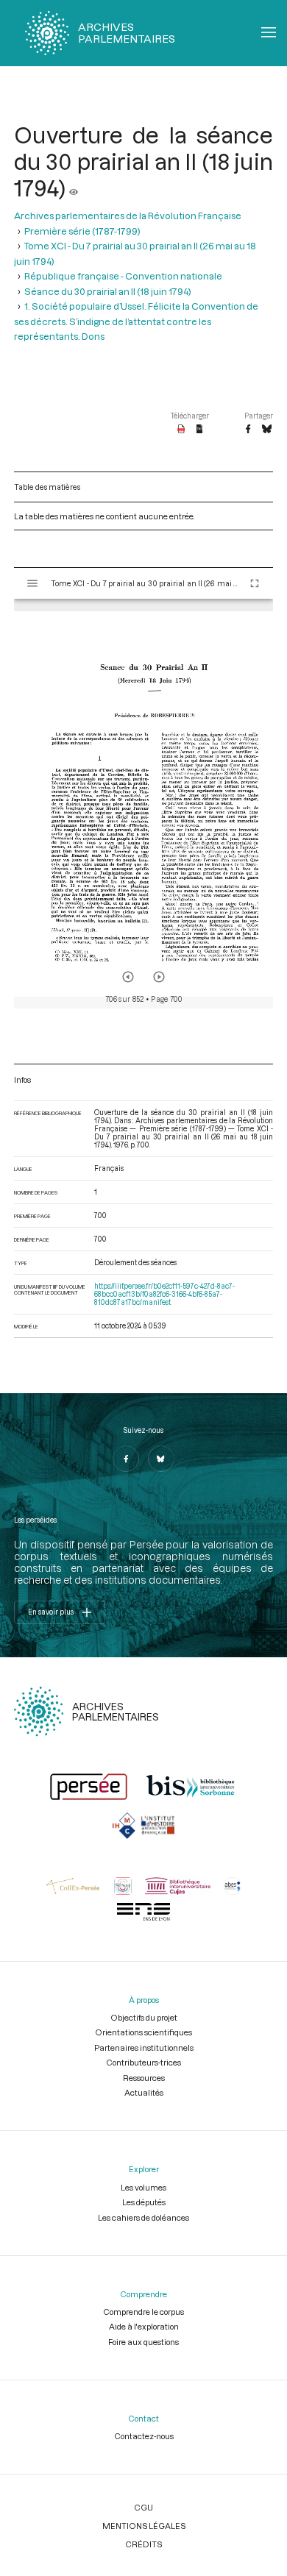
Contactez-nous (144, 2436)
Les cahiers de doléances (143, 2217)
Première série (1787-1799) (82, 231)
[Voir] (74, 188)
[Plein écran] (255, 583)
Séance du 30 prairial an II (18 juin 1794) (108, 291)
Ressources (144, 2078)
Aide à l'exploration (144, 2326)
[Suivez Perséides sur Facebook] (126, 1459)
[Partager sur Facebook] (248, 430)
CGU (143, 2507)
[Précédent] (128, 977)
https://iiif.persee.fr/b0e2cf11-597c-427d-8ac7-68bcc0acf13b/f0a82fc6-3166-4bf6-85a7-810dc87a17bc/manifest (164, 1294)
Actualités (144, 2092)
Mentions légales (144, 2526)
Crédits (143, 2544)
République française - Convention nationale (123, 276)
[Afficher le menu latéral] (32, 583)
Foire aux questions (143, 2342)
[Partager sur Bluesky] (267, 430)
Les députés (144, 2202)
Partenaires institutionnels (144, 2047)
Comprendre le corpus (143, 2312)
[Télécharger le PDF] (181, 430)
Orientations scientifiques (143, 2032)
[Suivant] (159, 977)
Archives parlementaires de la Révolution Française (128, 216)
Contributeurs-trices (143, 2062)
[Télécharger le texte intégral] (200, 430)
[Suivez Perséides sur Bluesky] (161, 1459)
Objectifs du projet (144, 2017)
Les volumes (143, 2187)
